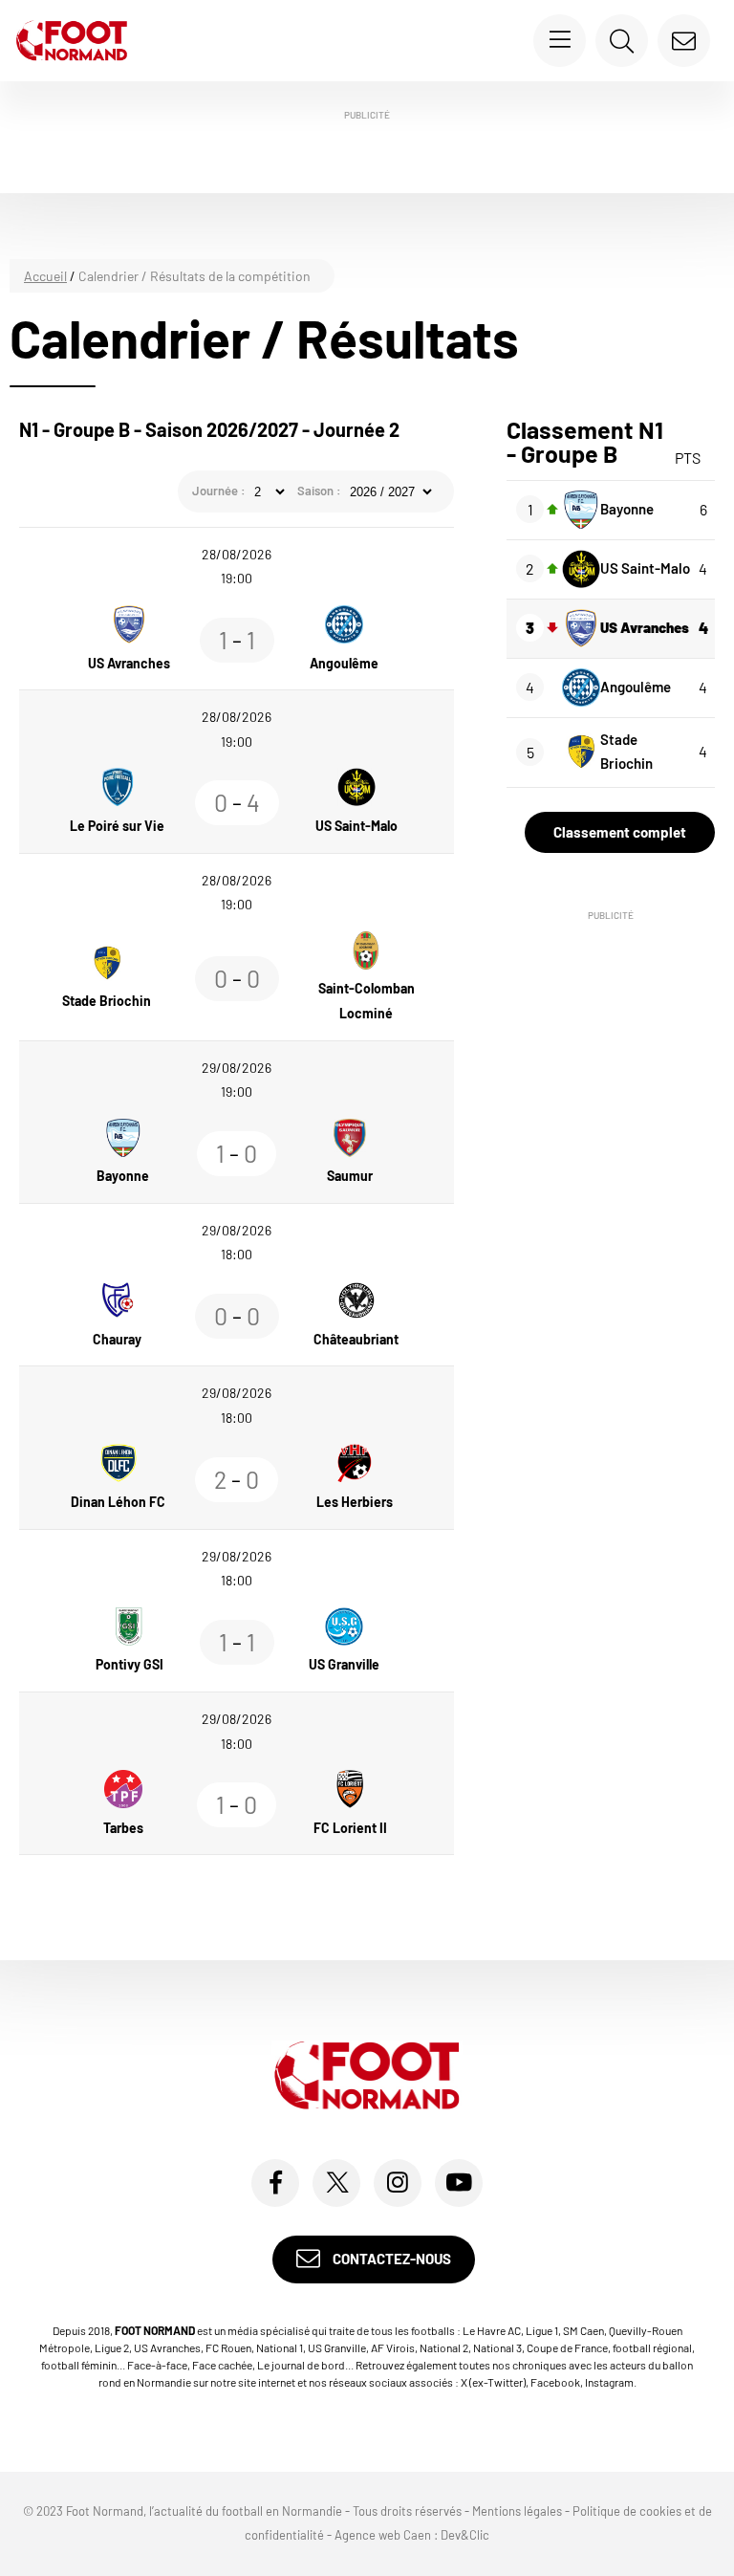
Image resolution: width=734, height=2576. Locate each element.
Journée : (219, 491)
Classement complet (620, 832)
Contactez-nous (390, 2259)
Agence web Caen (383, 2535)
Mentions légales (517, 2511)
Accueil (45, 276)
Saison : (319, 491)
